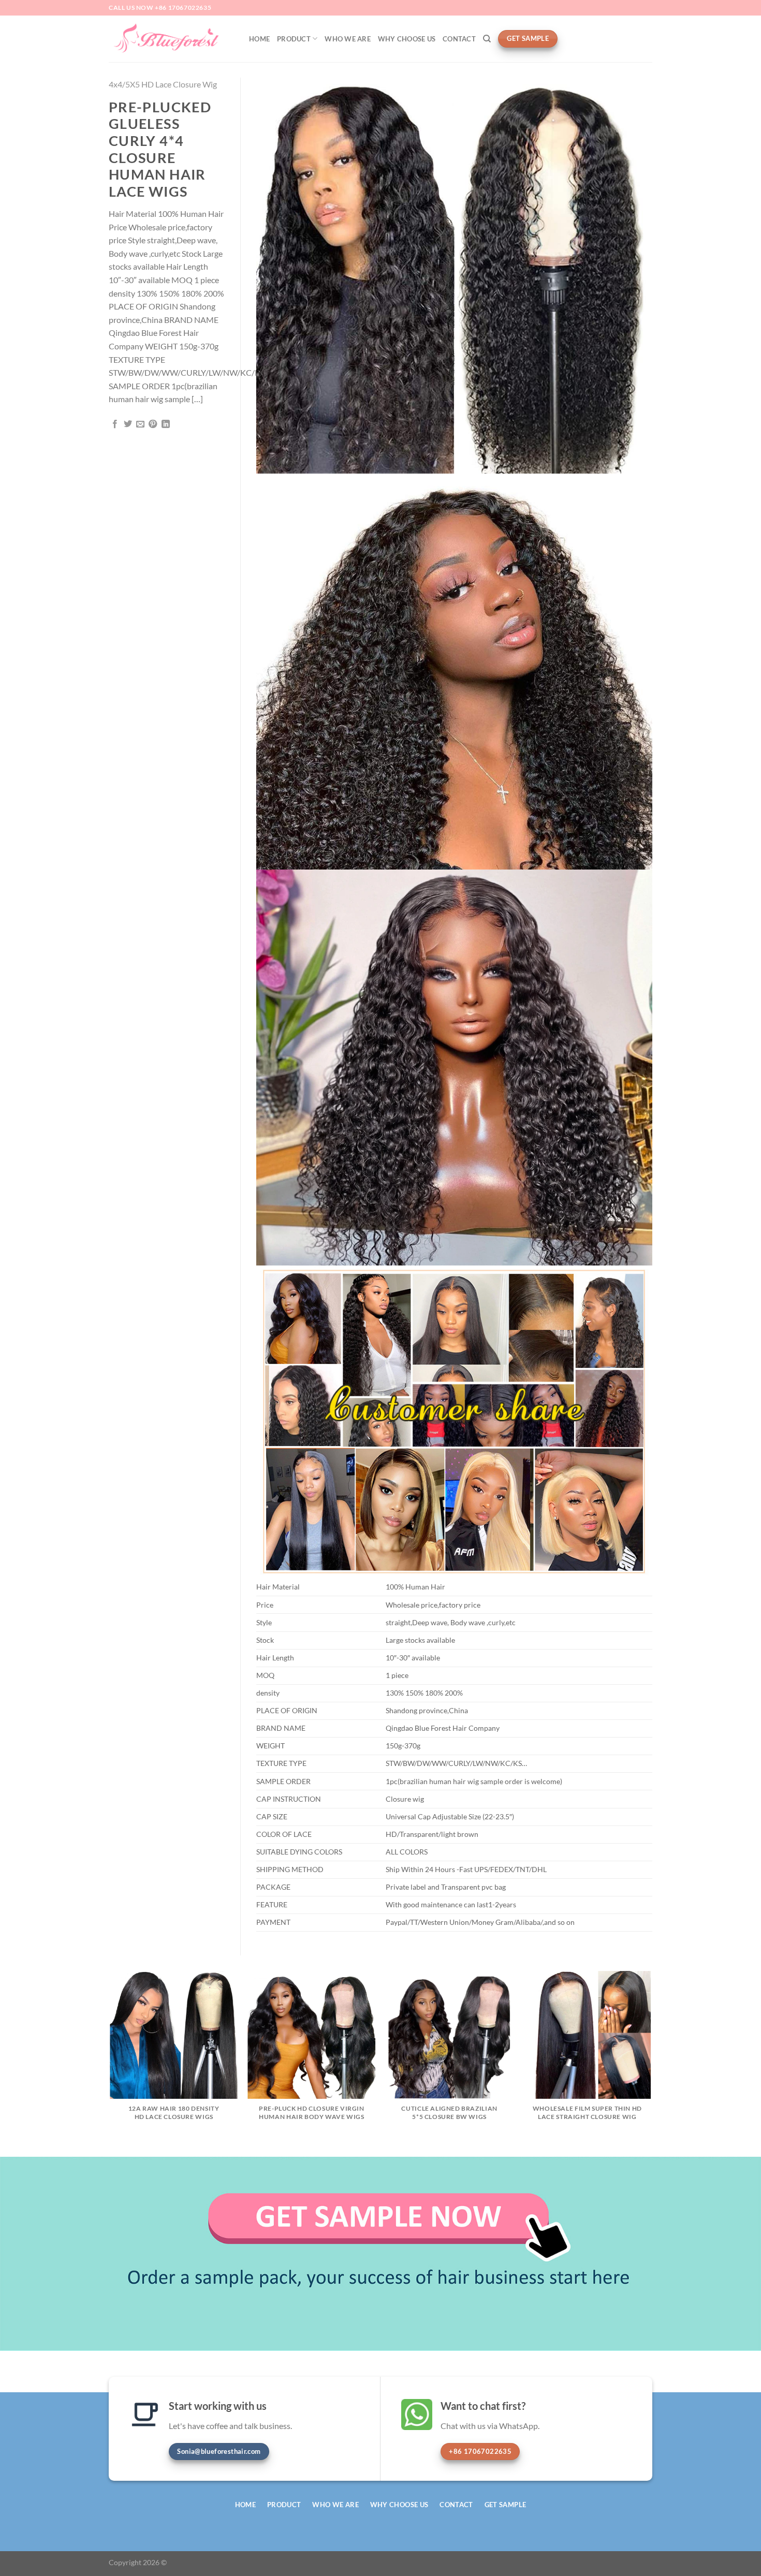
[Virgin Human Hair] (171, 39)
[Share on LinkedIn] (166, 424)
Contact (459, 39)
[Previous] (111, 2063)
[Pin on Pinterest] (153, 424)
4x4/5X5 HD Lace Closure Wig (163, 84)
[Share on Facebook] (115, 424)
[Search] (487, 39)
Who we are (348, 39)
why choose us (407, 39)
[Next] (651, 2063)
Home (259, 39)
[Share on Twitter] (128, 424)
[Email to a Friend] (140, 424)
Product (294, 39)
